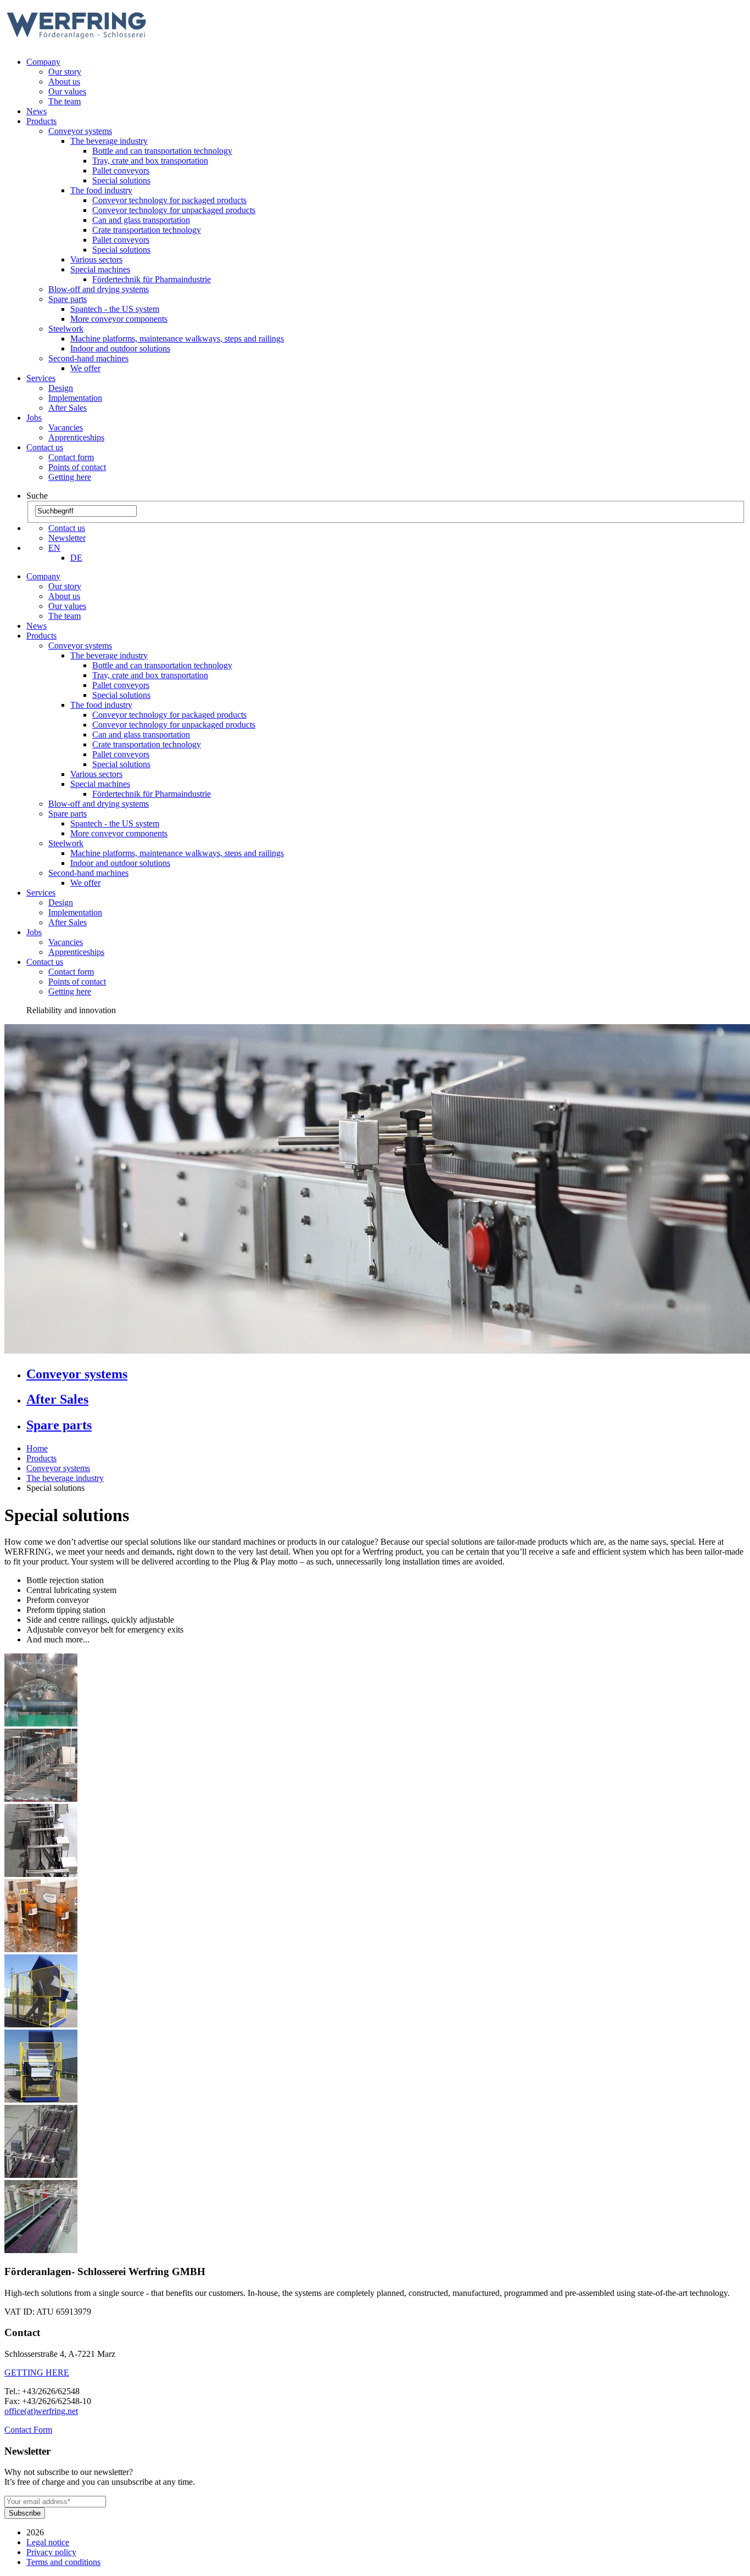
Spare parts (68, 299)
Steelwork (66, 329)
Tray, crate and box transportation (150, 161)
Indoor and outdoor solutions (120, 348)
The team (65, 101)
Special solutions (121, 180)
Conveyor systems (80, 131)
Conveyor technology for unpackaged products (174, 210)
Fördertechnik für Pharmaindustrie (152, 279)
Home (37, 1448)
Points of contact (77, 467)
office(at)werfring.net (41, 2411)
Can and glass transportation (141, 220)
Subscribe (25, 2513)
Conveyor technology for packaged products (169, 200)
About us (64, 82)
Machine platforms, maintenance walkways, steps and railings (177, 339)
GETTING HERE (37, 2373)
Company (43, 62)
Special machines (100, 269)
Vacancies (66, 428)
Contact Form (28, 2430)
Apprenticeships (76, 437)
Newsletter (67, 538)
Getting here (70, 477)
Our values (67, 91)
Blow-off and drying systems (99, 289)
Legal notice (48, 2542)
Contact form (71, 457)
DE (76, 558)
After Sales (68, 408)
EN (54, 548)
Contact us (45, 447)
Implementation (75, 398)
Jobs (34, 418)
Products (41, 121)
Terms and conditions (63, 2562)
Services (41, 378)
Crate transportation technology (147, 230)
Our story (65, 72)
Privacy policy (51, 2552)
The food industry (101, 190)
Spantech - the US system (115, 309)
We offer (85, 368)
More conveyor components (119, 319)
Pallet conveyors (121, 171)
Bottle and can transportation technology (162, 151)
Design (61, 388)
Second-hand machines (88, 358)
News (37, 111)
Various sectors (96, 259)
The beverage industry (109, 141)
